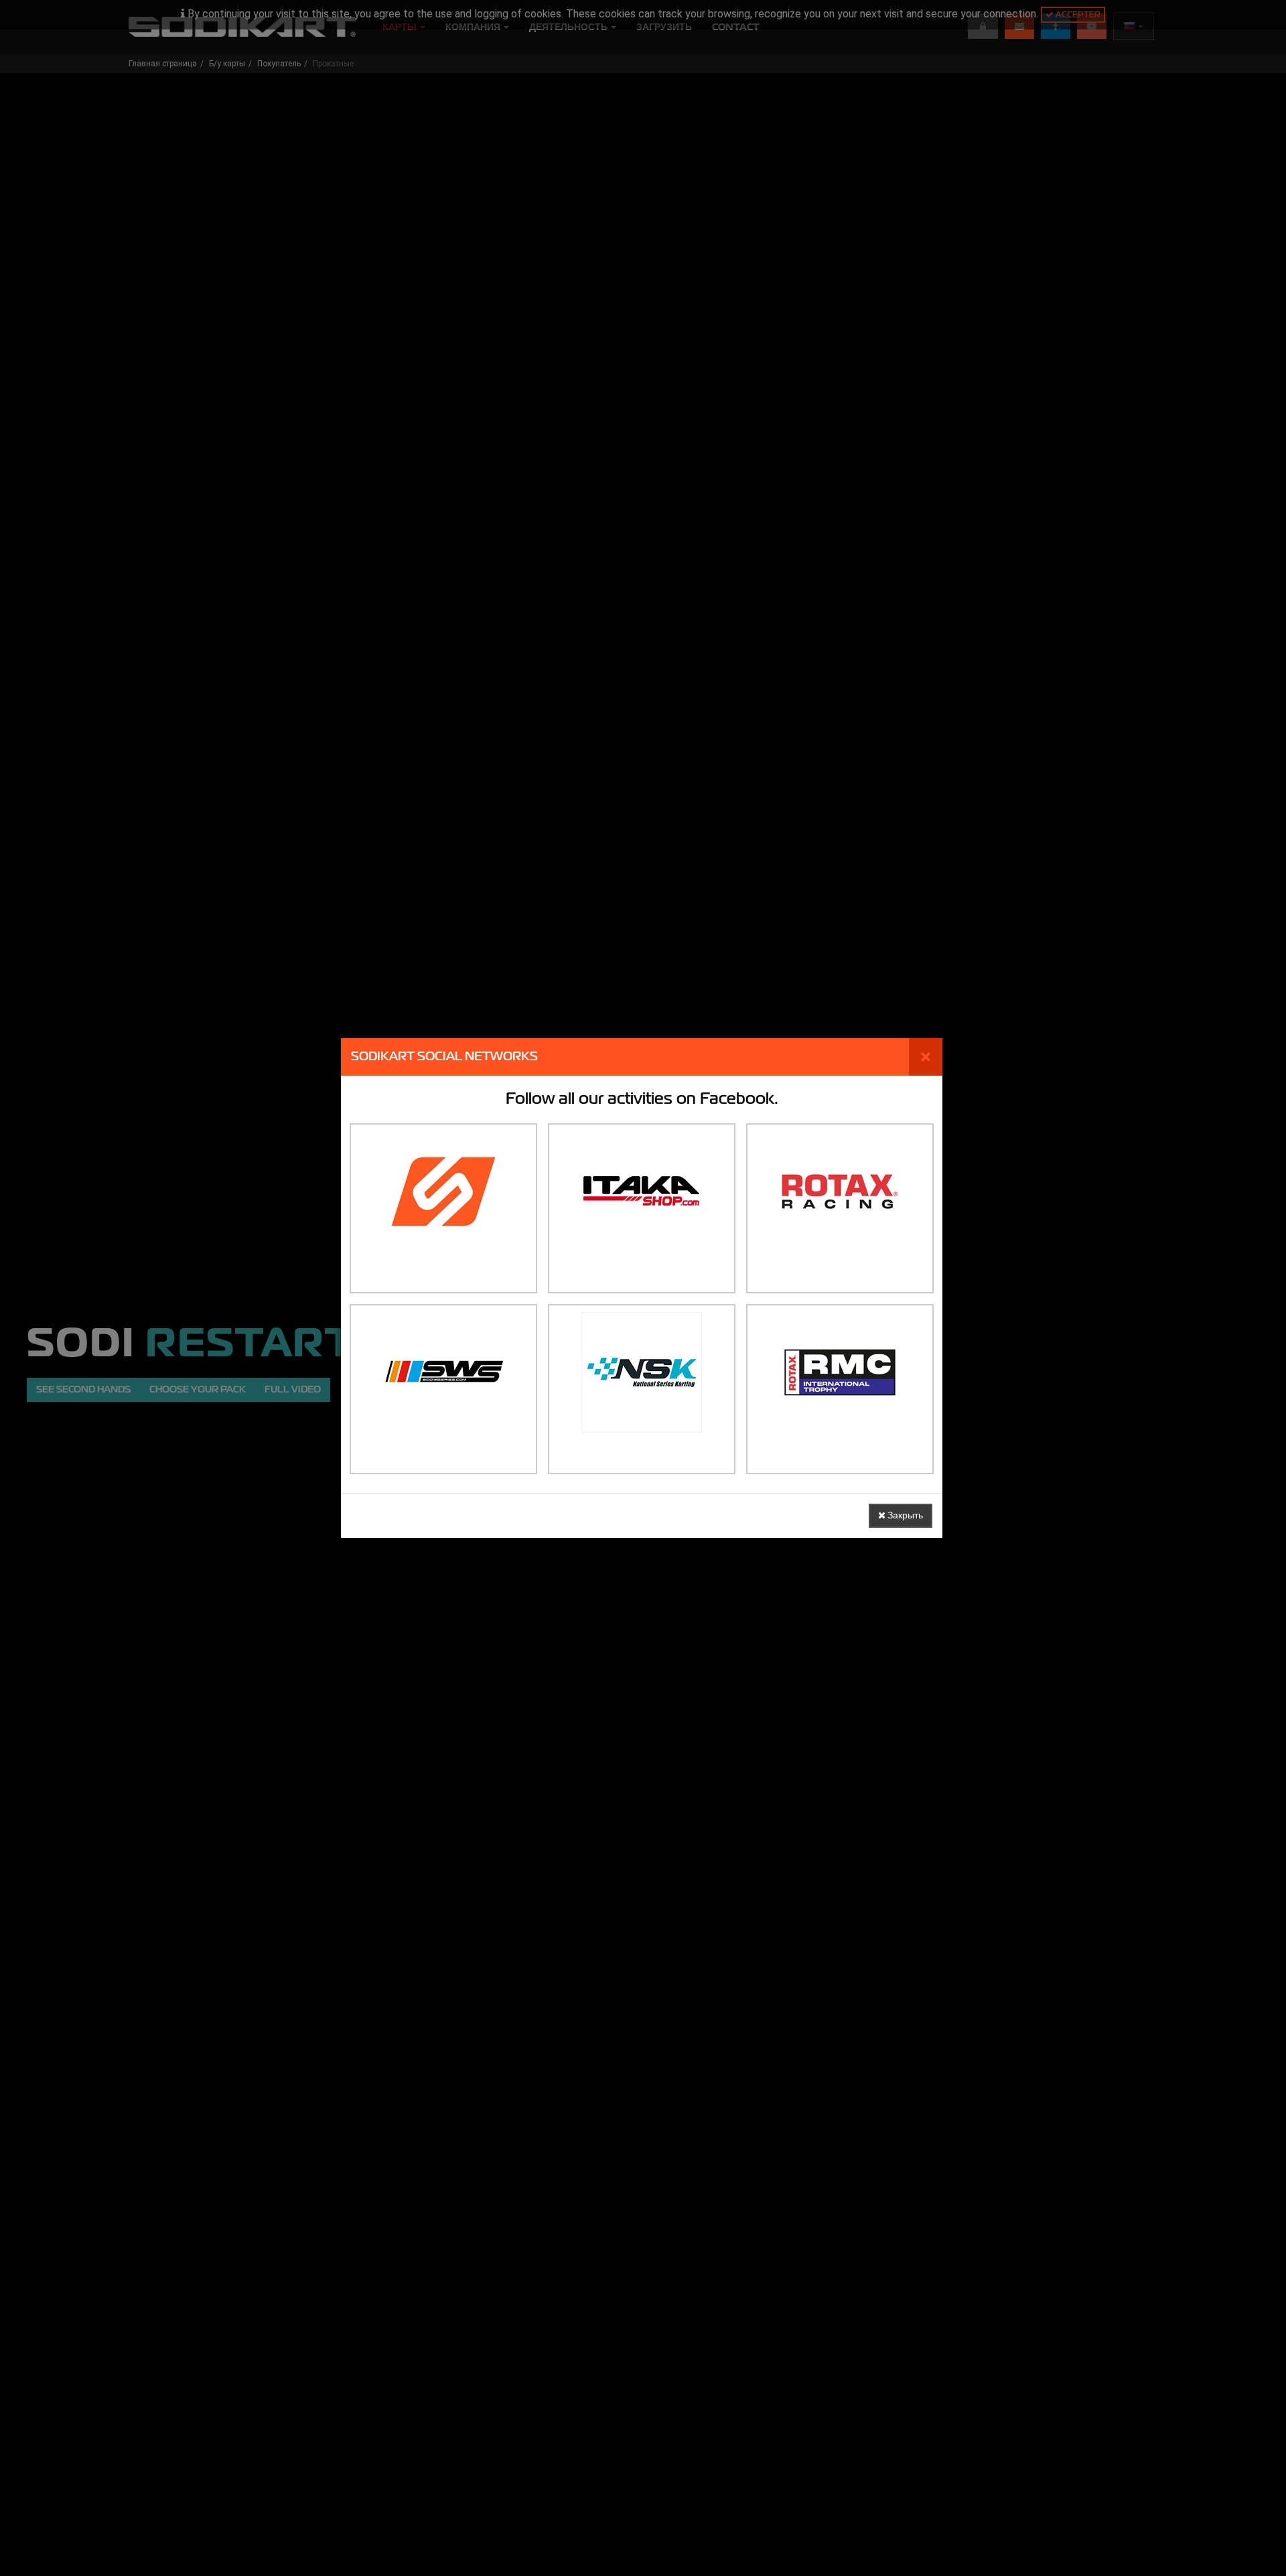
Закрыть (904, 1515)
